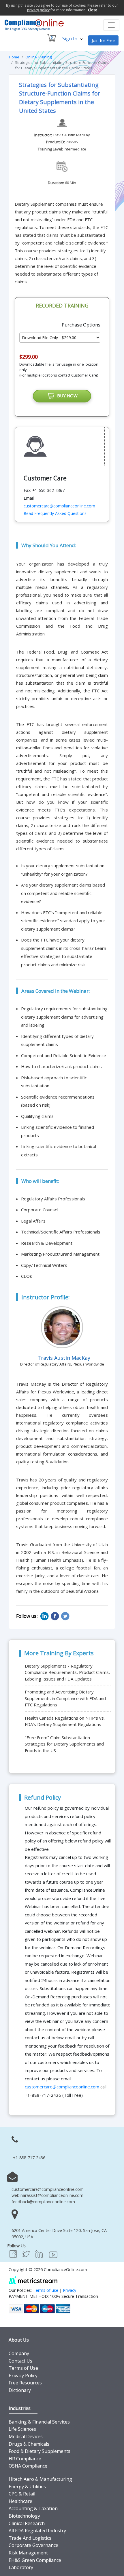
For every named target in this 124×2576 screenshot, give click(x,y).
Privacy (69, 2290)
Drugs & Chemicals (29, 2444)
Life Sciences (22, 2429)
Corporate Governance (33, 2545)
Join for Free (103, 40)
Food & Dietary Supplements (40, 2451)
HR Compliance (25, 2459)
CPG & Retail (22, 2494)
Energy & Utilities (27, 2487)
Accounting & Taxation (33, 2508)
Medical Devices (26, 2436)
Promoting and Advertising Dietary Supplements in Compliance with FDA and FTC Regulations (65, 1698)
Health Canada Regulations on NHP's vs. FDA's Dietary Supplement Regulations (65, 1721)
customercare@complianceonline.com (59, 506)
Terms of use (46, 2290)
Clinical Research (27, 2523)
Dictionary (20, 2390)
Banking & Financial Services (39, 2422)
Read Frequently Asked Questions (55, 513)
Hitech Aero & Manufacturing (40, 2479)
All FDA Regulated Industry (37, 2531)
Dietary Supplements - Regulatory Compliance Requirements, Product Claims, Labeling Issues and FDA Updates (67, 1672)
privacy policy (38, 10)
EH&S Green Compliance (35, 2560)
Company (19, 2353)
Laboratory (21, 2567)
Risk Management (28, 2553)
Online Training (38, 57)
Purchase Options (81, 325)
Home (14, 57)
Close (93, 10)
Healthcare (20, 2501)
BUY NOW (66, 396)
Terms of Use (23, 2368)
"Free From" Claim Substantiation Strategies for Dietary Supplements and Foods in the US (64, 1744)
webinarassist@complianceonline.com (47, 2195)
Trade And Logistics (30, 2538)
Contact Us (20, 2361)
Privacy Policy (23, 2376)
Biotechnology (24, 2516)
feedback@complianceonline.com (43, 2202)
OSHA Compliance (28, 2466)
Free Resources (25, 2383)
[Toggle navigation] (111, 25)
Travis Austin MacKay (71, 135)
